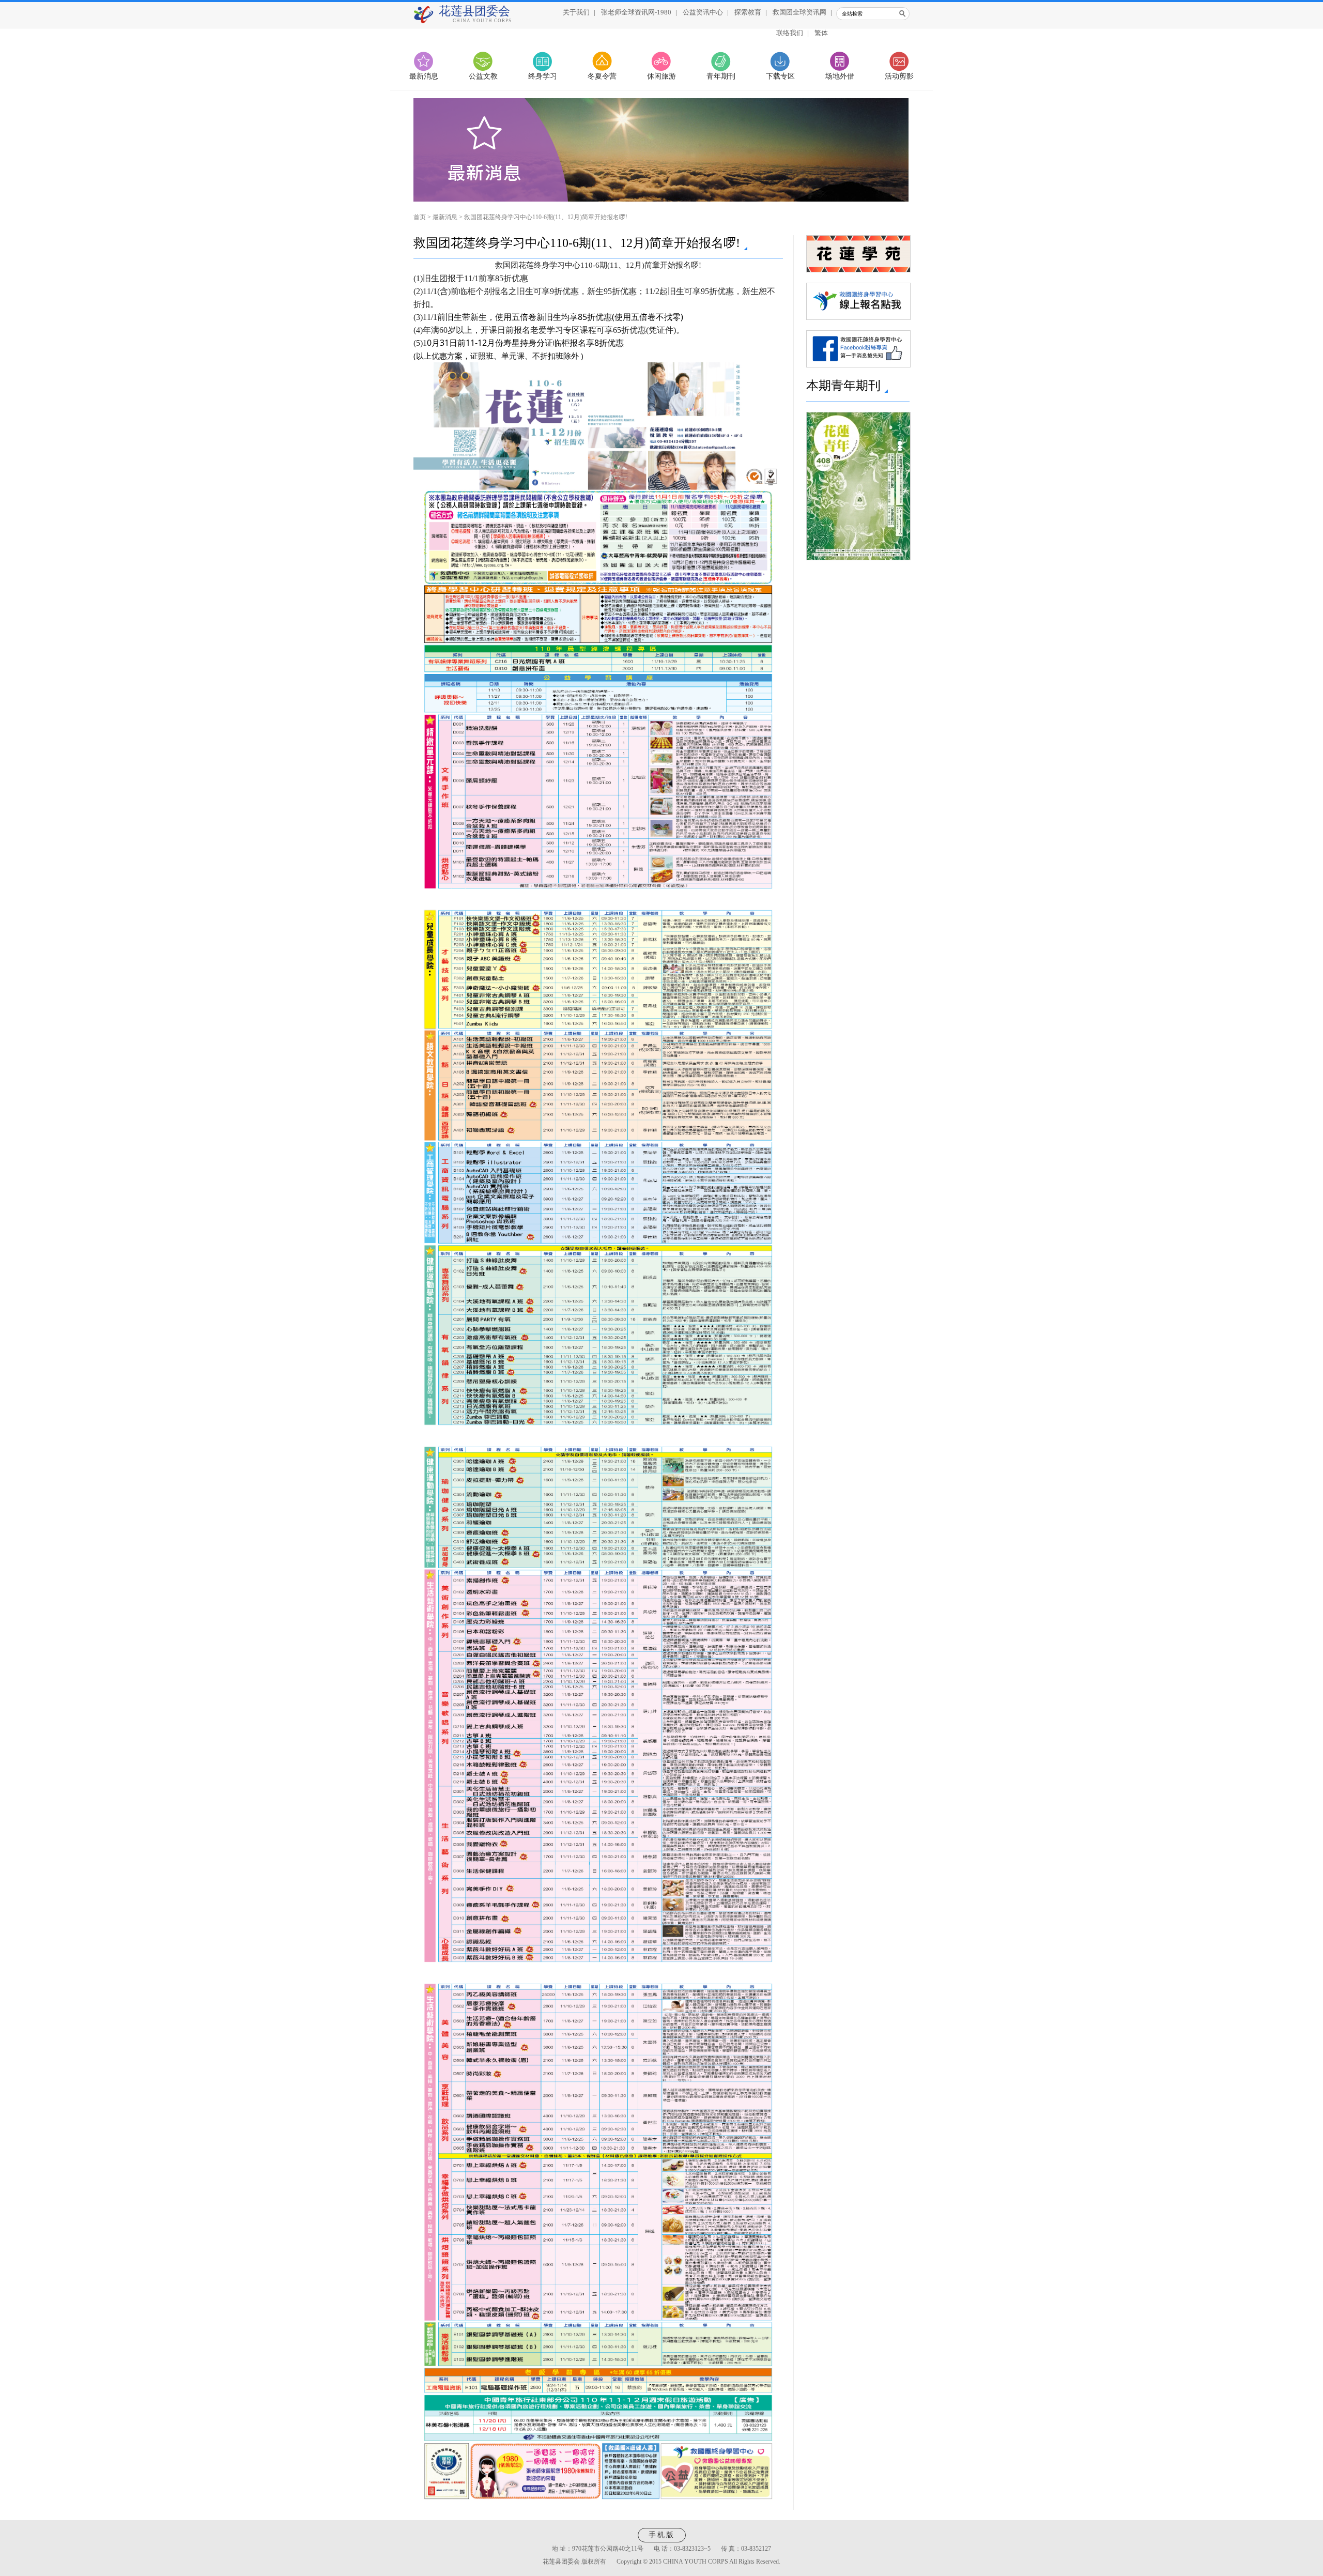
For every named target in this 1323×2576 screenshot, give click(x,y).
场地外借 (840, 76)
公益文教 (483, 76)
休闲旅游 (661, 76)
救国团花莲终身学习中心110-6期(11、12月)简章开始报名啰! (546, 217)
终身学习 (543, 76)
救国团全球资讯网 (799, 12)
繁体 (821, 33)
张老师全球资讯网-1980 (636, 12)
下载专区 (780, 76)
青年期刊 (721, 76)
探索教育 (748, 12)
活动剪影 (899, 76)
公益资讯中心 (703, 12)
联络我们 (790, 33)
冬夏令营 (602, 76)
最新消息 (424, 76)
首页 (420, 217)
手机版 (662, 2535)
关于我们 (576, 12)
